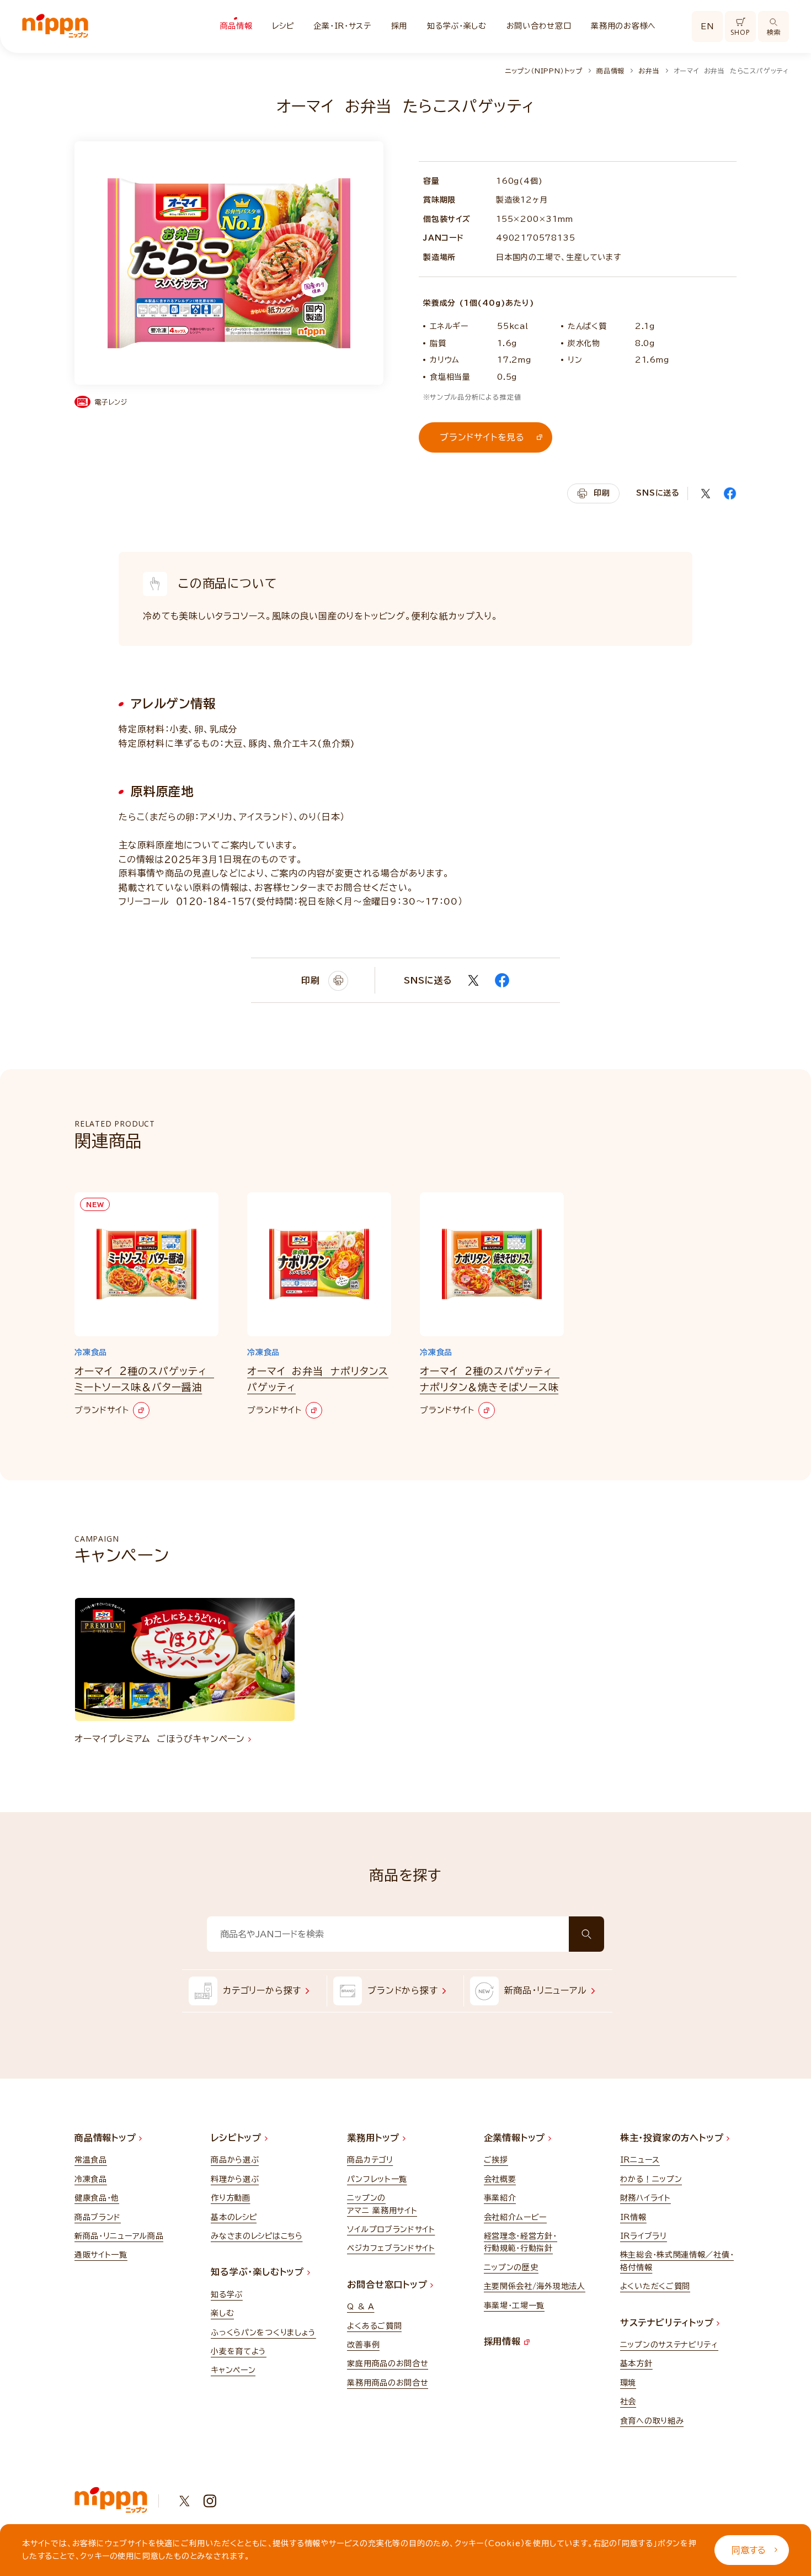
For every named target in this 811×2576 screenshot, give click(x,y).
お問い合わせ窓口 (539, 26)
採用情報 (504, 2341)
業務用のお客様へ (623, 26)
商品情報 (236, 26)
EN (707, 26)
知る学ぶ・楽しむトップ (259, 2272)
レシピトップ (238, 2138)
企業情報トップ (516, 2138)
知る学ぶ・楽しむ (457, 26)
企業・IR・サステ (342, 26)
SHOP (740, 32)
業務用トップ (375, 2138)
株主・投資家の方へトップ (673, 2138)
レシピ (283, 26)
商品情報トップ (107, 2138)
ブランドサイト (102, 1410)
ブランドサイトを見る (482, 437)
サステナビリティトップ (669, 2323)
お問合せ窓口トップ (389, 2285)
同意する (749, 2550)
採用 (399, 26)
